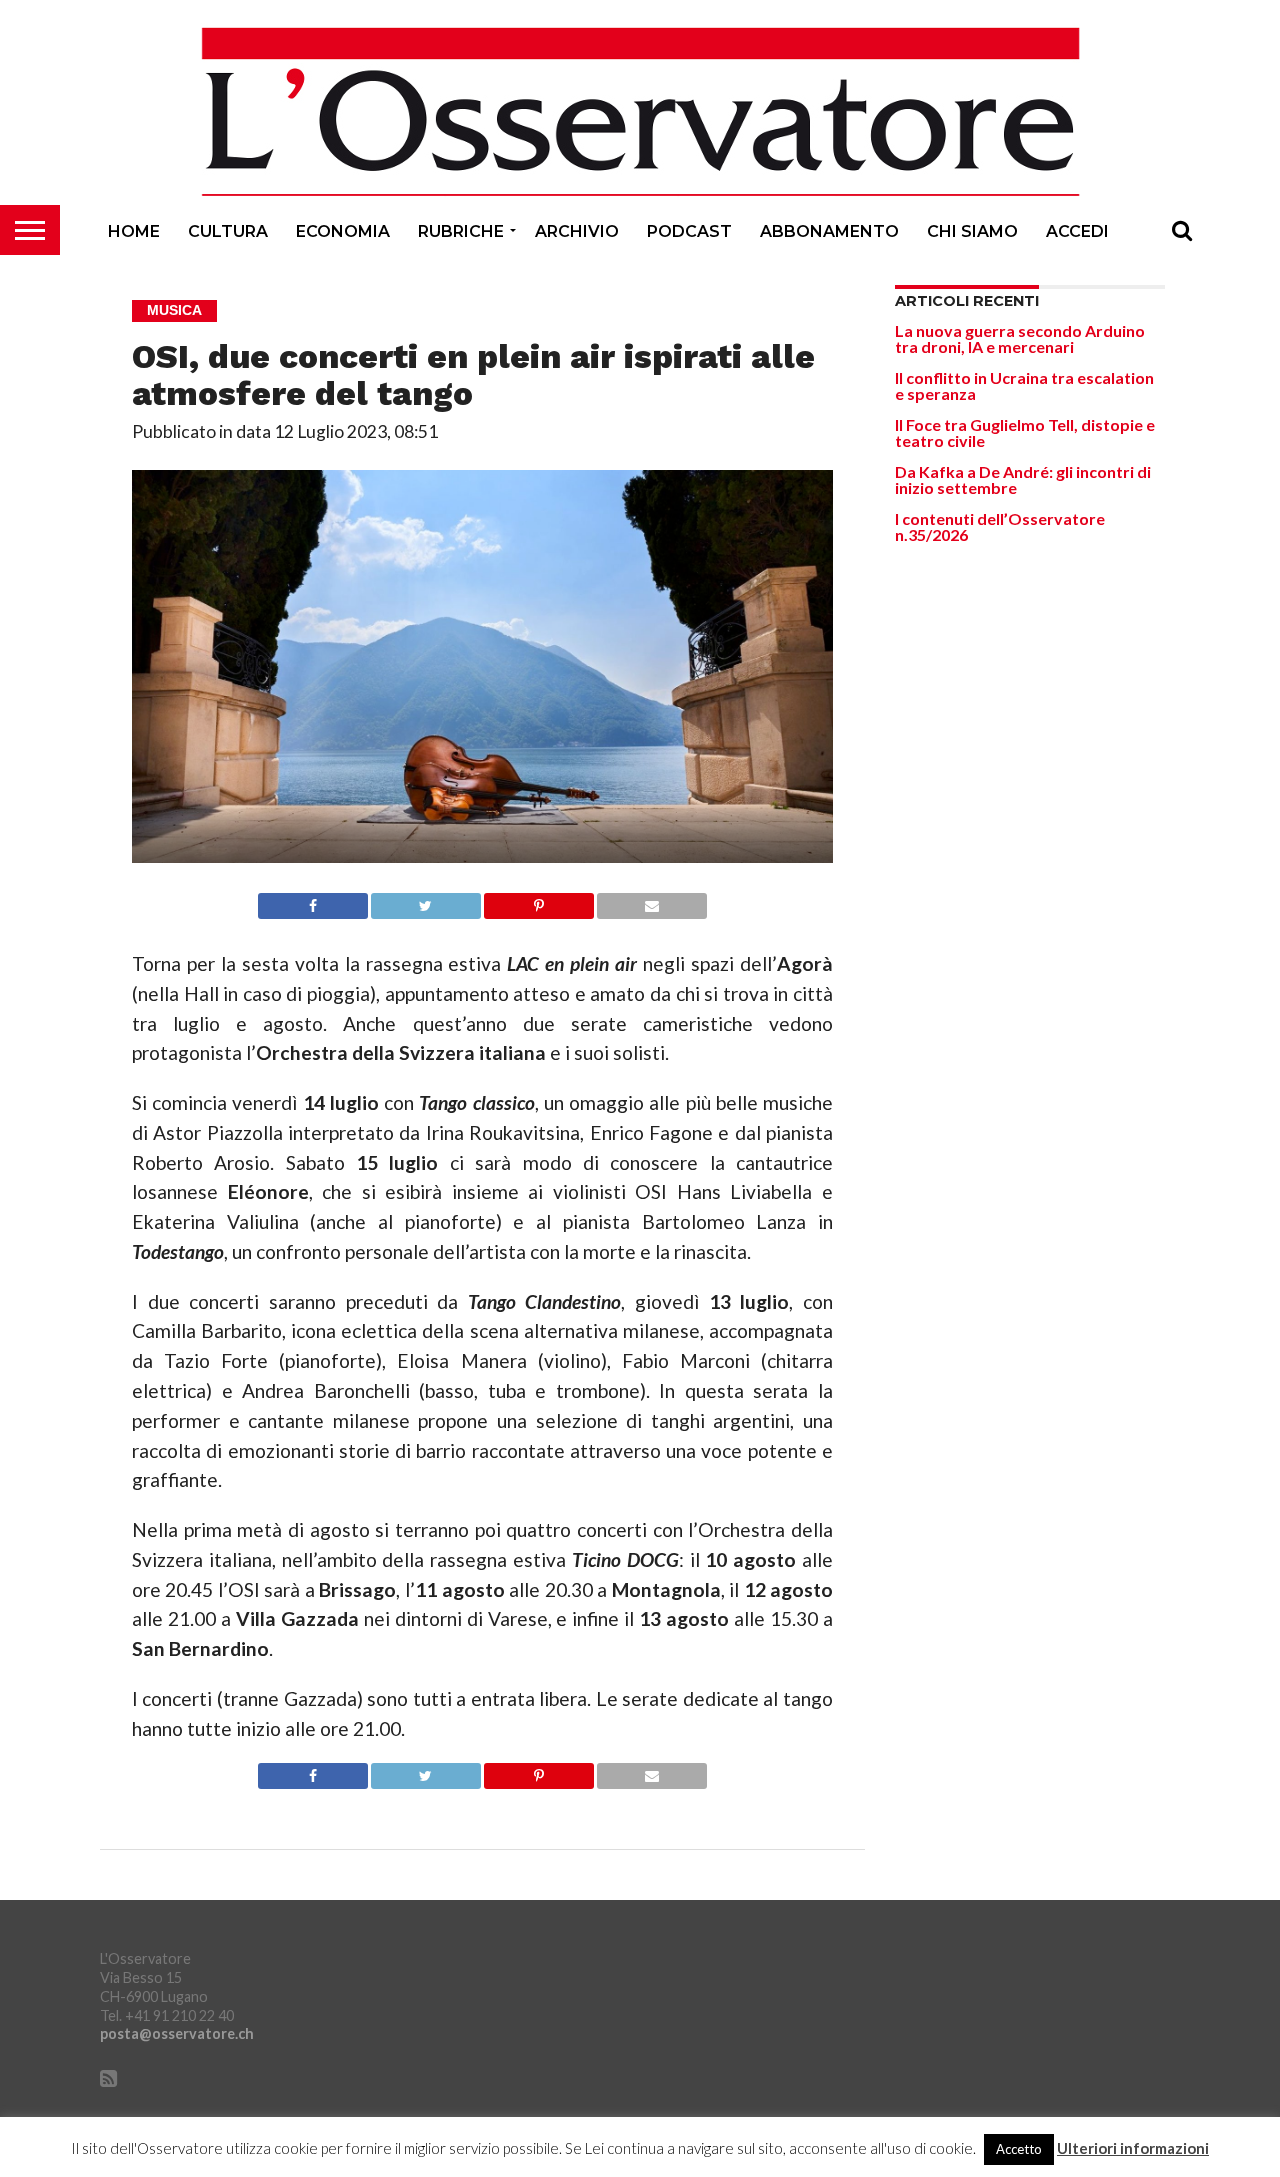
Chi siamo (972, 231)
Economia (343, 231)
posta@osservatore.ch (177, 2033)
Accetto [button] (1019, 2149)
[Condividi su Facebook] (312, 900)
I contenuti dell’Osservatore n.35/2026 (1000, 526)
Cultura (228, 231)
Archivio (577, 231)
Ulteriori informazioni (1133, 2148)
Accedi (1077, 231)
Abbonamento (829, 231)
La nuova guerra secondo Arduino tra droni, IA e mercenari (1020, 338)
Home (134, 231)
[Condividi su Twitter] (426, 900)
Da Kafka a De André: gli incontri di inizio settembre (1023, 479)
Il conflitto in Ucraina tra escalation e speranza (1024, 385)
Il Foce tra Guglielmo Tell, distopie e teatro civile (1025, 432)
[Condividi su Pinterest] (539, 900)
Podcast (689, 231)
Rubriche (461, 231)
